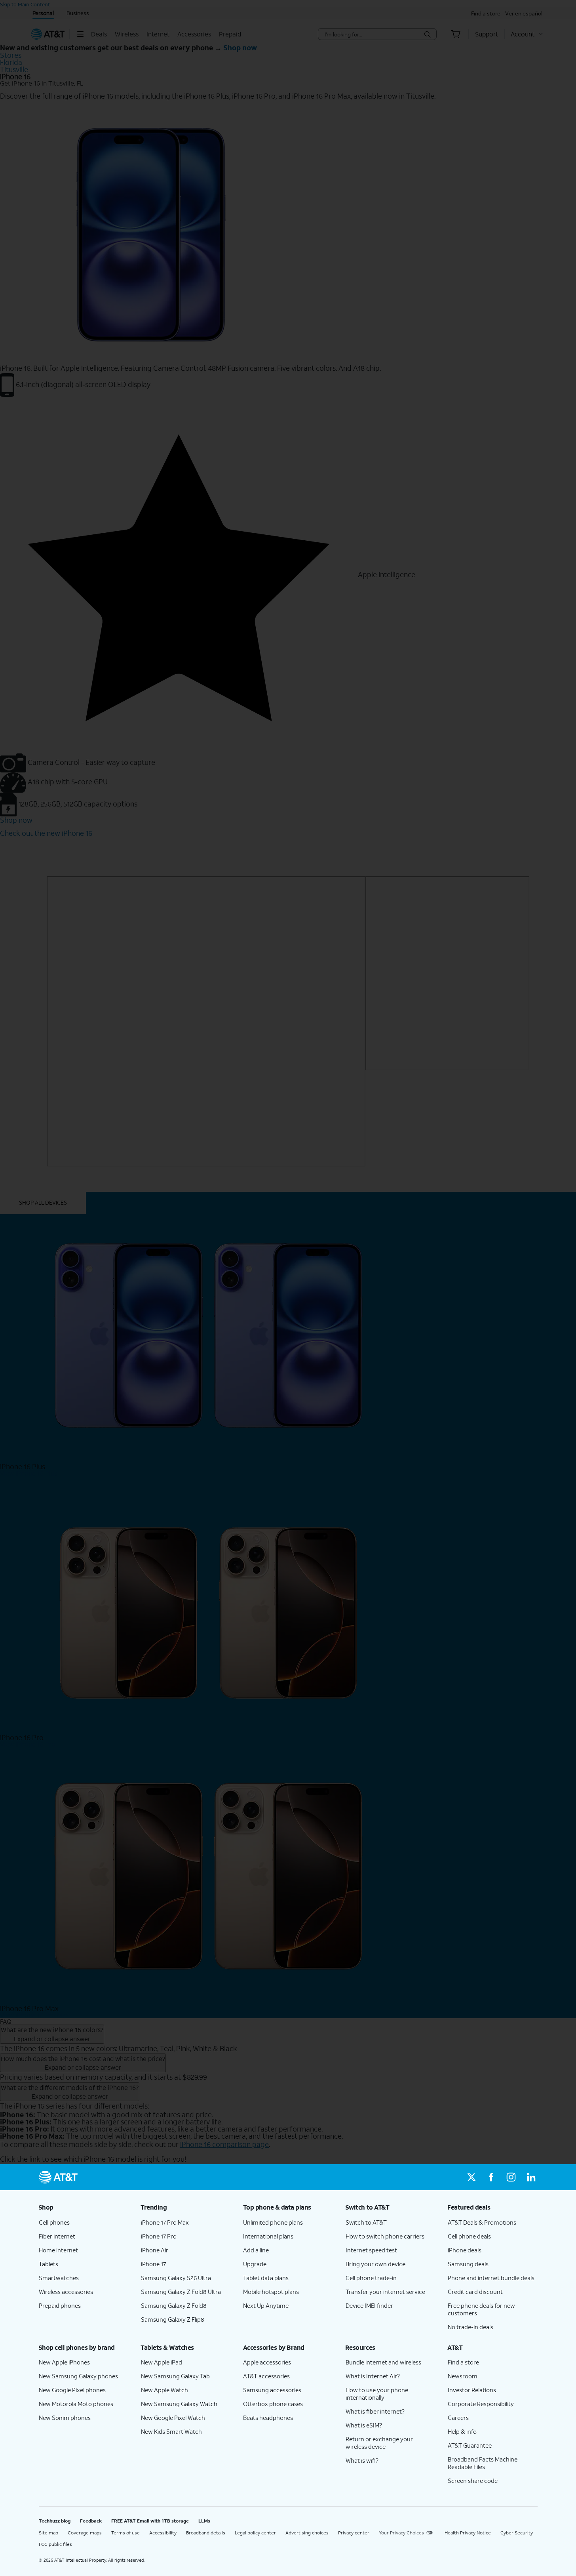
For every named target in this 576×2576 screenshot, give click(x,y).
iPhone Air (155, 2250)
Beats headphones (268, 2418)
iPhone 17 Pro (159, 2236)
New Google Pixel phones (72, 2390)
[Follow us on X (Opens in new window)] (471, 2177)
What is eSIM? (364, 2425)
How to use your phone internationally (377, 2394)
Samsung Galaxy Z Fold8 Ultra (181, 2292)
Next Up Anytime (266, 2305)
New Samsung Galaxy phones (78, 2376)
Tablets (48, 2264)
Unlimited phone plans (273, 2222)
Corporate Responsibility (481, 2404)
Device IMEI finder (369, 2305)
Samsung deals (468, 2264)
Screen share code (473, 2481)
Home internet (58, 2250)
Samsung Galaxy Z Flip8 (173, 2319)
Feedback (91, 2521)
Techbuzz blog (55, 2521)
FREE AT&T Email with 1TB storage (150, 2521)
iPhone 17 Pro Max (165, 2222)
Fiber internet (57, 2236)
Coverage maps (85, 2533)
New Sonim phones (65, 2418)
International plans (268, 2236)
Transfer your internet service (385, 2292)
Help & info (462, 2431)
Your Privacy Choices (401, 2533)
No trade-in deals (470, 2327)
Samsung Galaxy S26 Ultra (176, 2278)
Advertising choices (307, 2533)
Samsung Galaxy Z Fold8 (174, 2305)
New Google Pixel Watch (173, 2418)
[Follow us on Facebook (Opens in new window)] (491, 2177)
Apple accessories (267, 2362)
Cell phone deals (469, 2236)
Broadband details (206, 2533)
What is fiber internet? (375, 2411)
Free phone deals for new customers (481, 2309)
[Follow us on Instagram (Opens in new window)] (511, 2177)
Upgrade (255, 2264)
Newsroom (463, 2376)
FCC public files (55, 2544)
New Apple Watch (164, 2390)
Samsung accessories (272, 2390)
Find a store (463, 2362)
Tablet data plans (266, 2278)
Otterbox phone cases (273, 2404)
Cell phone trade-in (371, 2278)
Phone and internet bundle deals (491, 2278)
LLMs (204, 2521)
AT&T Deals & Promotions (482, 2222)
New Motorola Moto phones (76, 2404)
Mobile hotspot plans (271, 2292)
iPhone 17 (153, 2264)
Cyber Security (517, 2533)
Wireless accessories (66, 2292)
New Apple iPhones (64, 2362)
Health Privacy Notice (468, 2533)
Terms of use (125, 2533)
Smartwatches (59, 2278)
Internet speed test (371, 2250)
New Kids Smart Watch (171, 2431)
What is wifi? (362, 2460)
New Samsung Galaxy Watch (179, 2404)
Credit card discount (475, 2292)
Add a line (256, 2250)
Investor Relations (472, 2390)
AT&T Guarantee (470, 2445)
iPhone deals (465, 2250)
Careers (458, 2418)
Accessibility (163, 2533)
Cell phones (54, 2222)
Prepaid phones (60, 2305)
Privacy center (354, 2533)
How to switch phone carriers (385, 2236)
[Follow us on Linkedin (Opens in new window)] (531, 2177)
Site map (48, 2533)
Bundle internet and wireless (383, 2362)
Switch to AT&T (366, 2222)
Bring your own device (375, 2264)
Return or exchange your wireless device (379, 2443)
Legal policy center (255, 2533)
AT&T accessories (266, 2376)
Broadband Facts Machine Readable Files (483, 2463)
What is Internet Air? (373, 2376)
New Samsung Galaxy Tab (175, 2376)
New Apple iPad (162, 2362)
